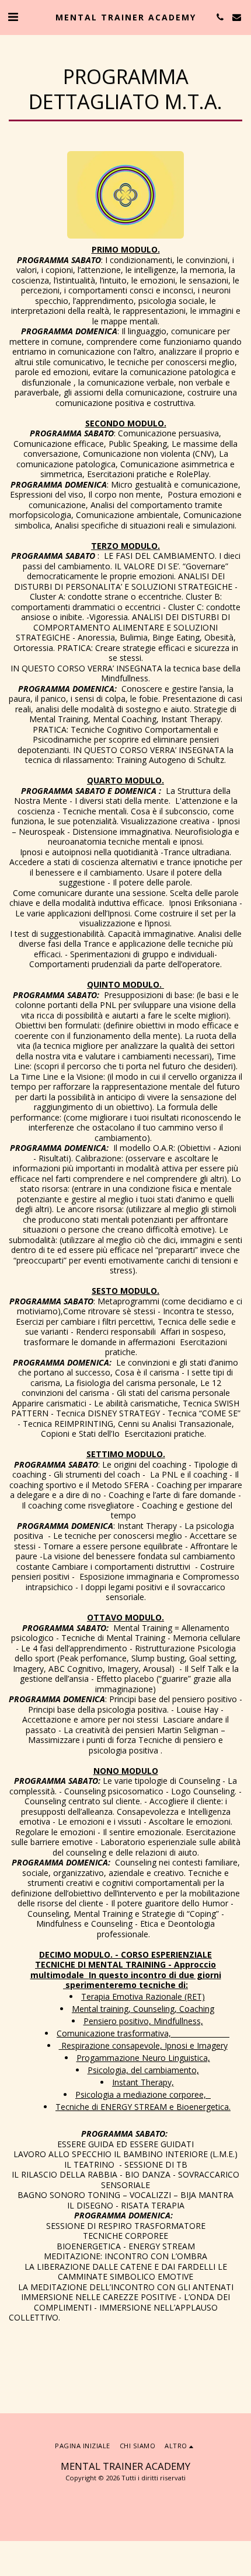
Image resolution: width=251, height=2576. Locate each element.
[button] (13, 17)
